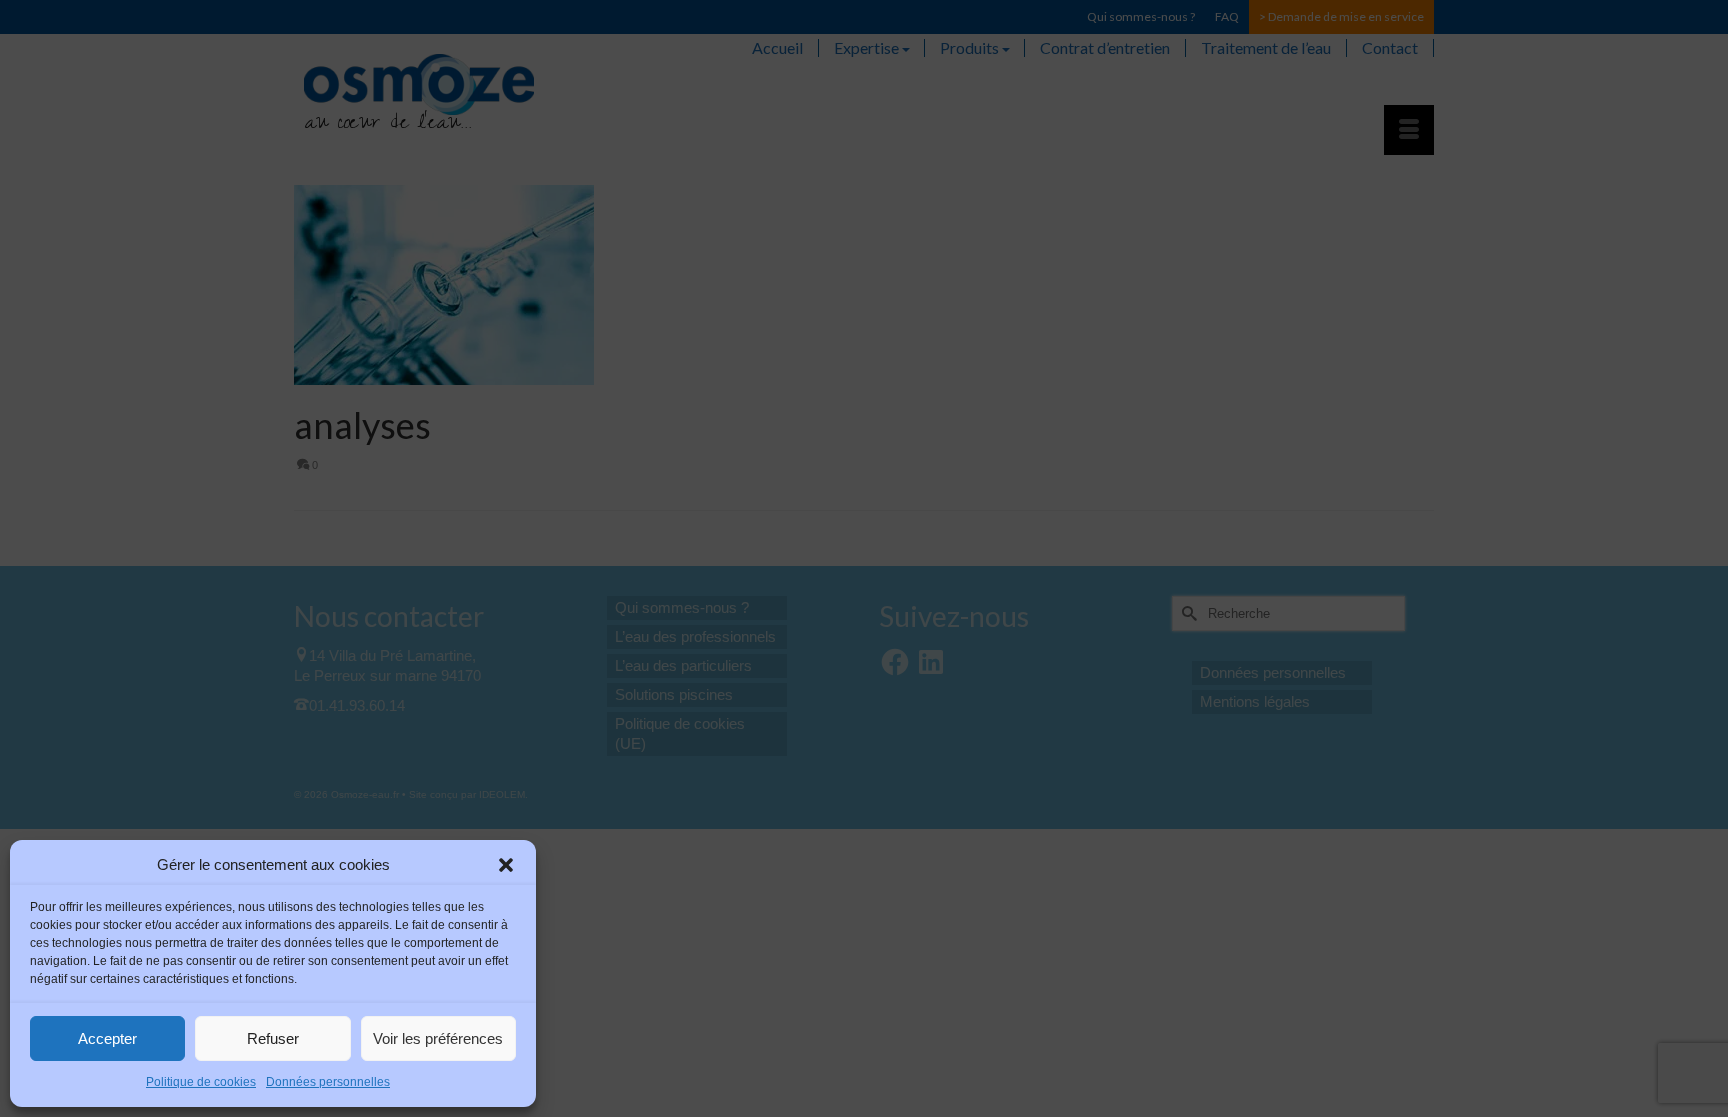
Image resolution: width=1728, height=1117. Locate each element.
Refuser (273, 1038)
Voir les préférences (438, 1038)
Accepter (107, 1038)
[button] (506, 865)
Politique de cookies (201, 1082)
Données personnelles (328, 1082)
